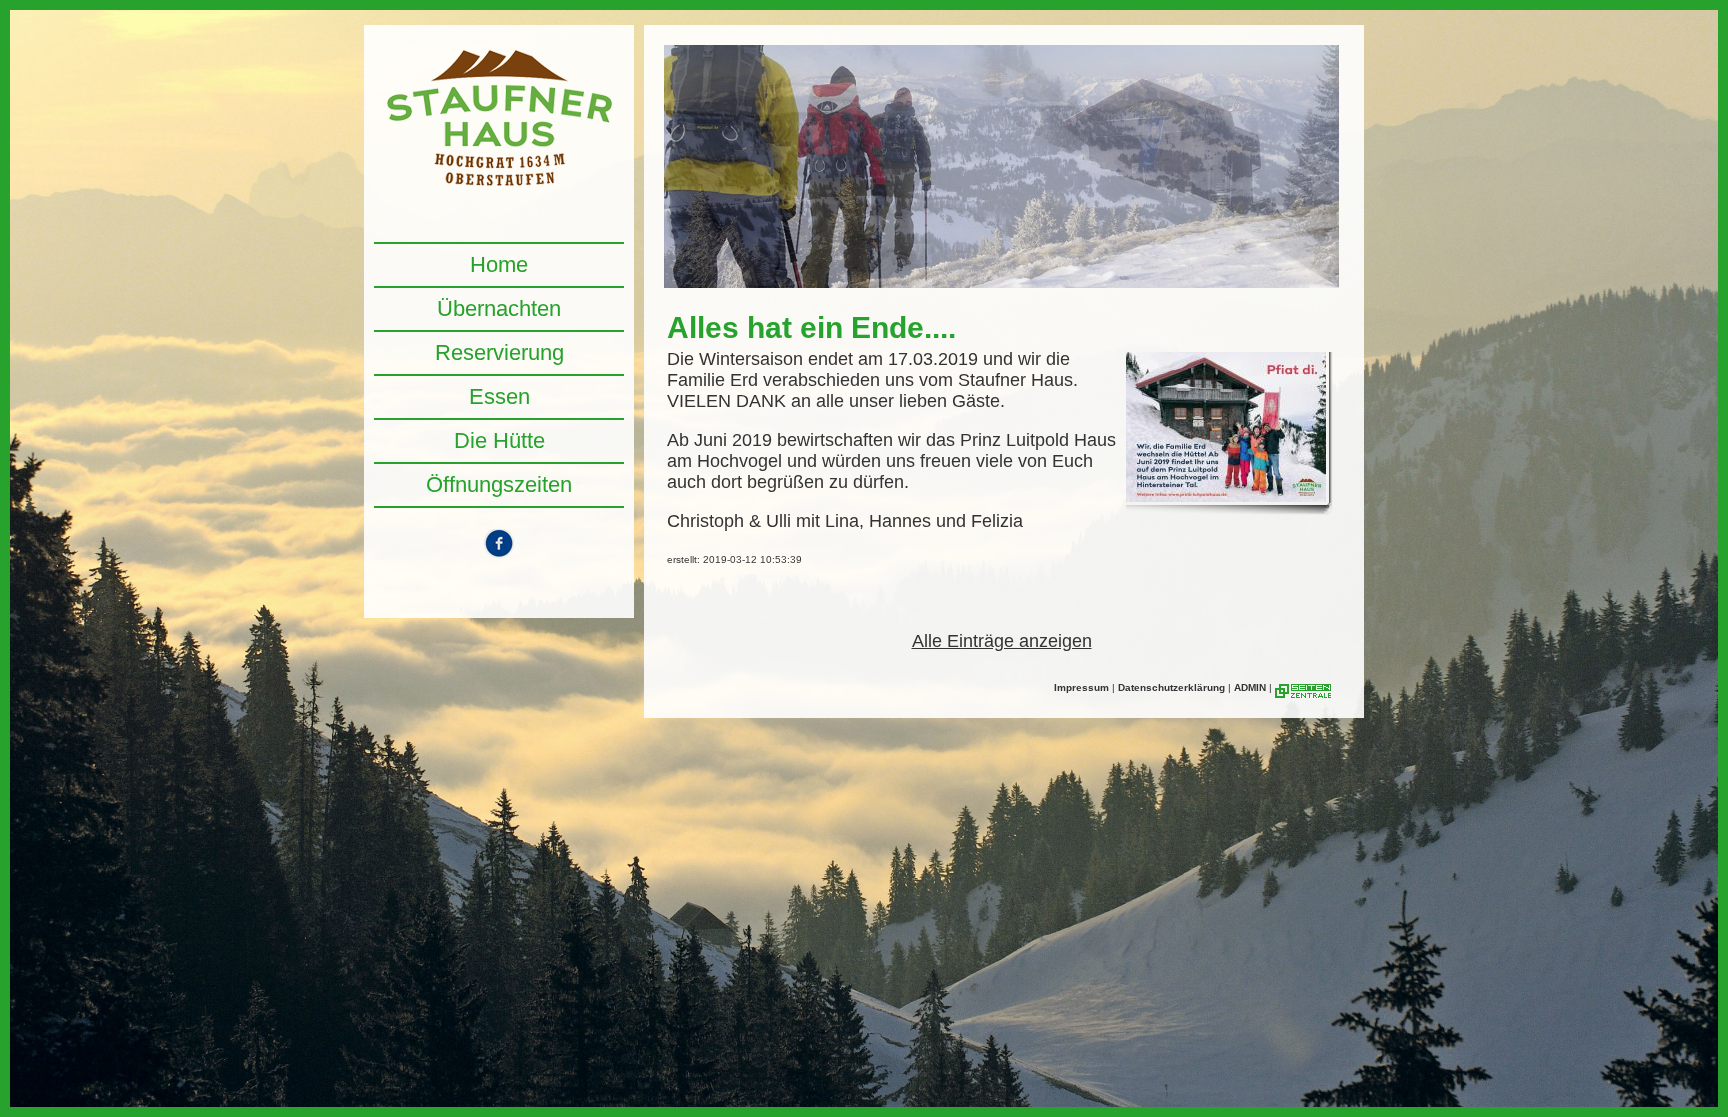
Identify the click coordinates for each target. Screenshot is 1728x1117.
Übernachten (499, 308)
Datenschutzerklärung (1171, 687)
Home (499, 264)
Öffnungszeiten (499, 484)
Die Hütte (499, 440)
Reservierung (499, 352)
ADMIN (1250, 687)
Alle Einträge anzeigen (1002, 641)
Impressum (1081, 687)
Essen (499, 396)
